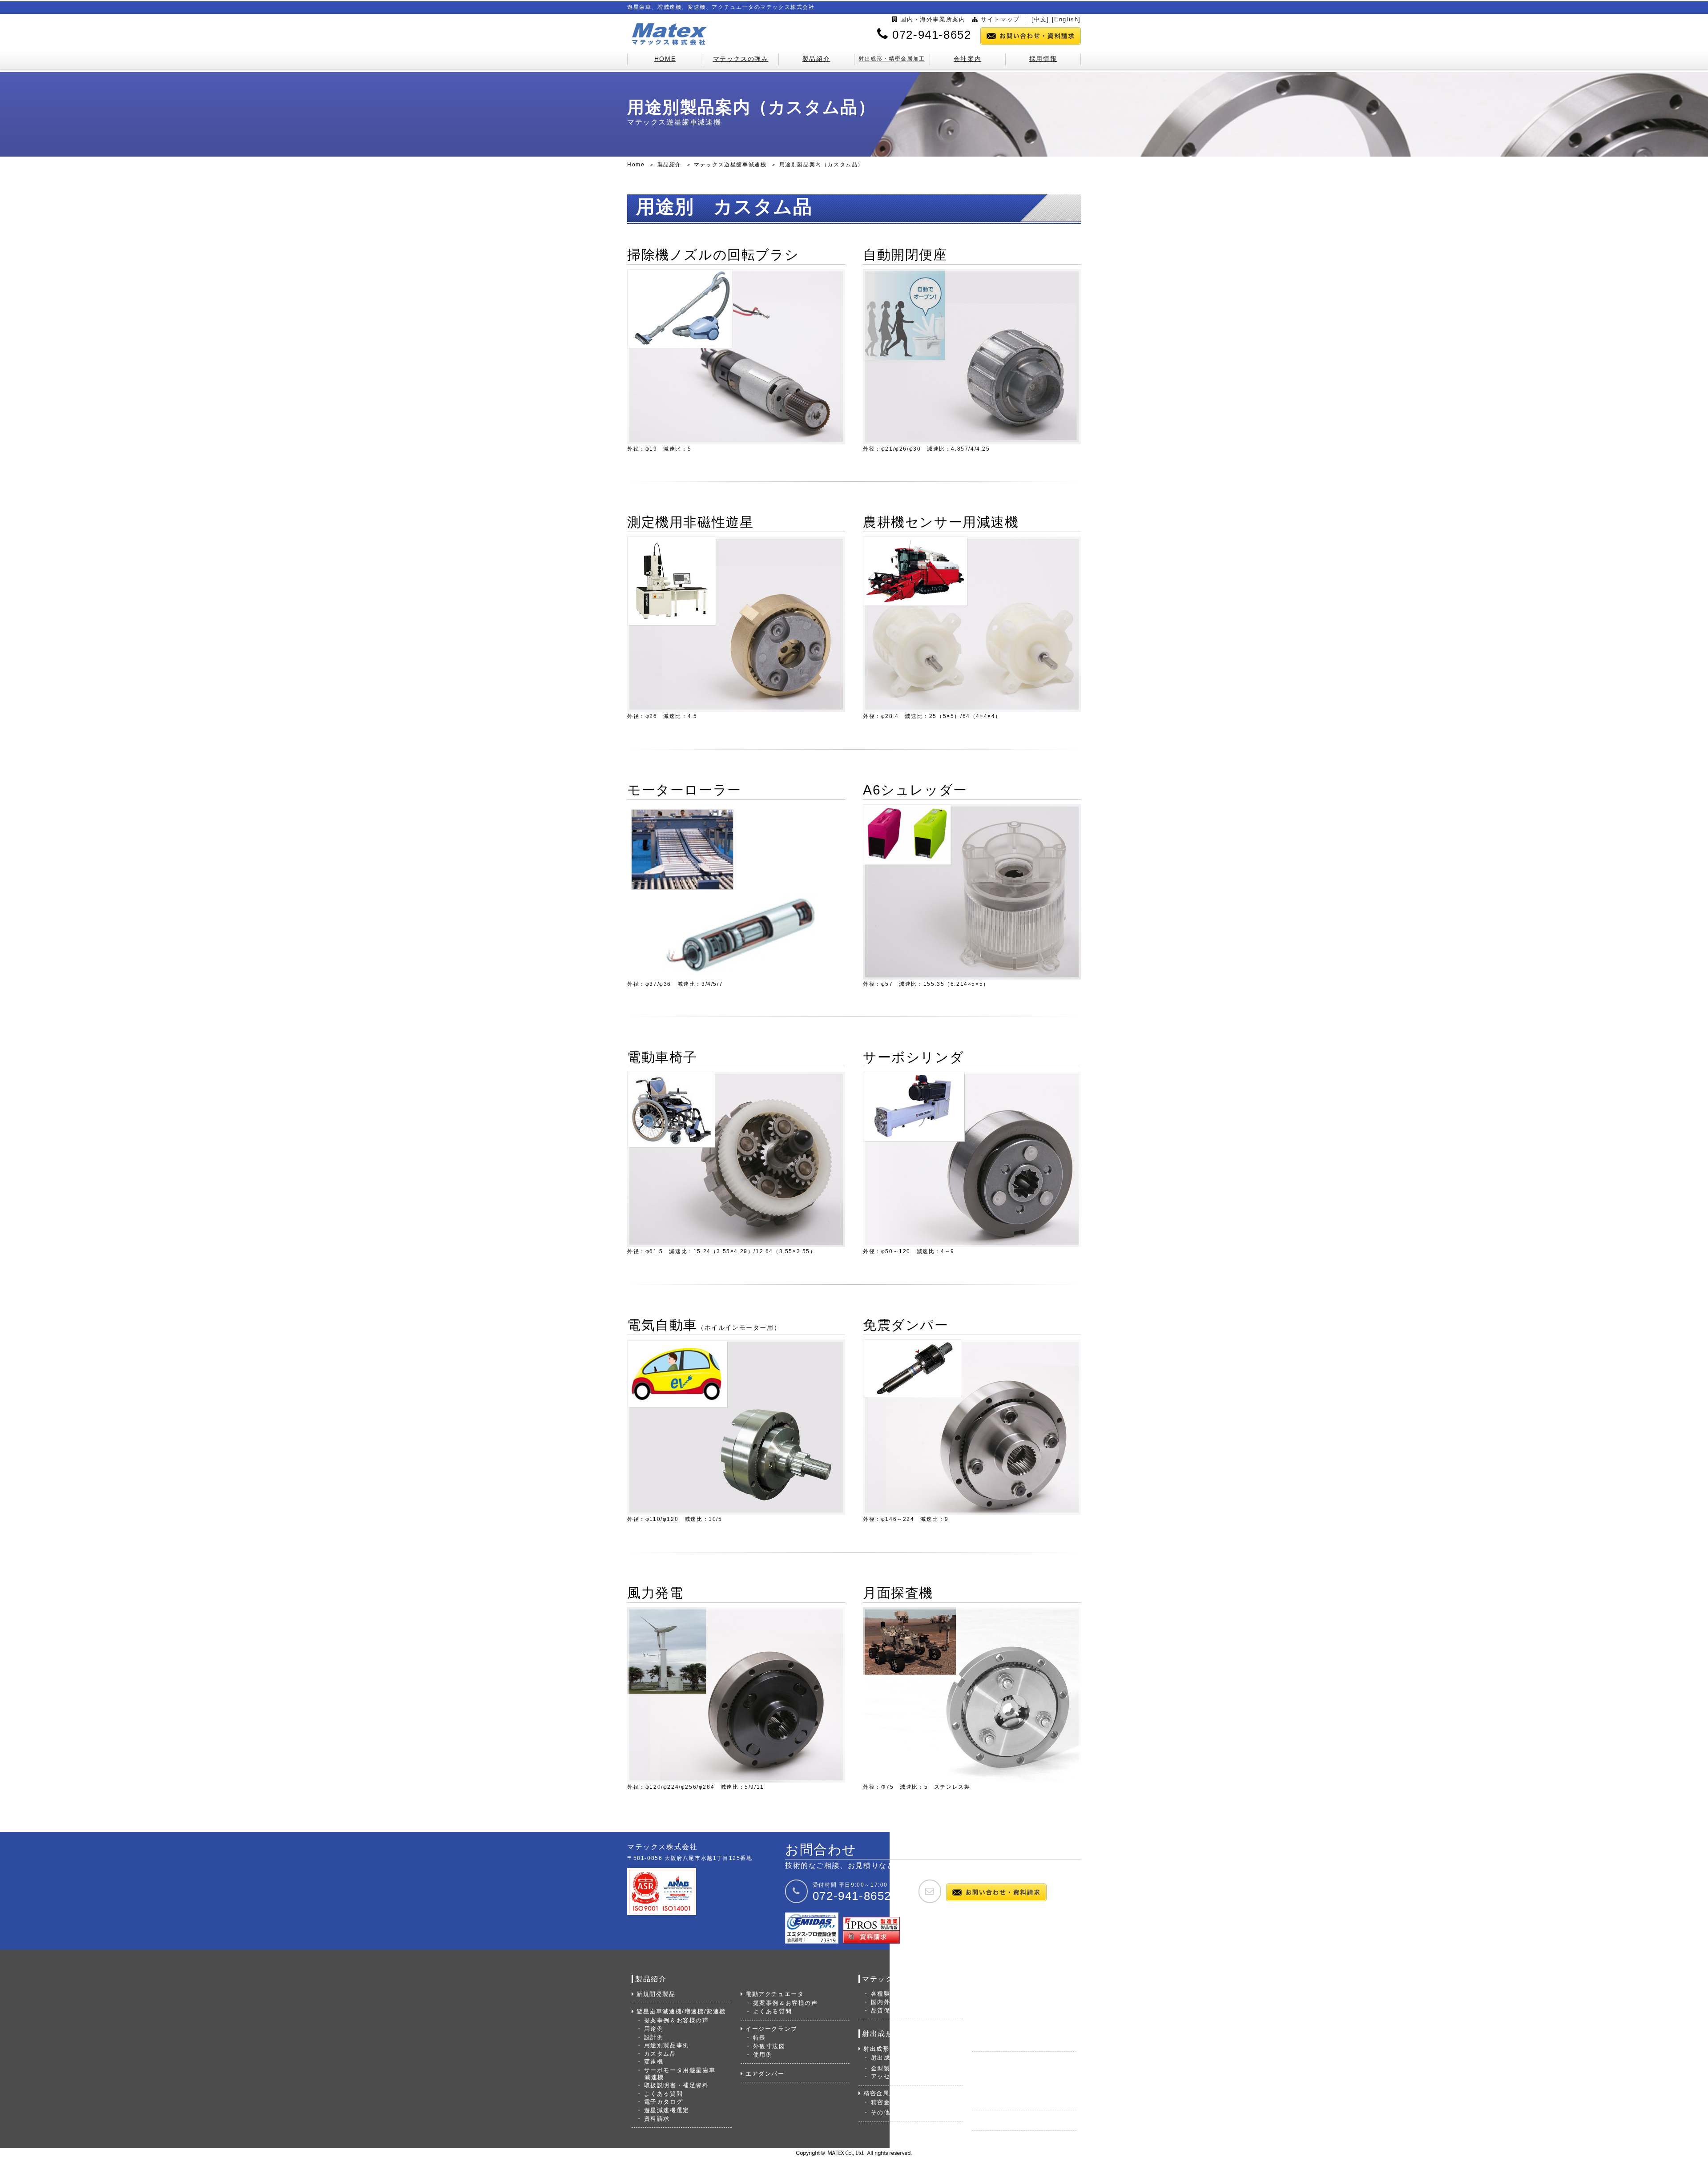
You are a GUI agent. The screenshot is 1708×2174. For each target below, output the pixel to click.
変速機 (654, 2062)
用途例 (654, 2029)
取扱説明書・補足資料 (677, 2085)
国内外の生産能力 (897, 2002)
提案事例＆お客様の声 (677, 2020)
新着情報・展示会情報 (1017, 2011)
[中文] (1040, 19)
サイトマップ (1000, 19)
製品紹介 (816, 59)
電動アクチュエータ (775, 1994)
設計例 (654, 2037)
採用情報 (1043, 59)
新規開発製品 (656, 1994)
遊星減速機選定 (667, 2110)
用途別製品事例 (667, 2045)
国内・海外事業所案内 (933, 19)
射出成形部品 (890, 2058)
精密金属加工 (883, 2093)
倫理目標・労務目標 (1013, 2035)
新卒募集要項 (1004, 2086)
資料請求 (657, 2119)
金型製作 (884, 2068)
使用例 (763, 2055)
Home (636, 165)
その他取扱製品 (894, 2112)
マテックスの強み (741, 59)
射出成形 (876, 2049)
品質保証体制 (890, 2011)
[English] (1066, 19)
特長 (759, 2038)
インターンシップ (1010, 2102)
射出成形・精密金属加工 (892, 59)
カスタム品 (660, 2054)
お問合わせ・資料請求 (1009, 2121)
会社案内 (967, 59)
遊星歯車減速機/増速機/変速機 (681, 2011)
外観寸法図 (769, 2046)
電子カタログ (663, 2102)
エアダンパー (765, 2074)
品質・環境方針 (1007, 2027)
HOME (665, 59)
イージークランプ (771, 2029)
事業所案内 (1001, 2019)
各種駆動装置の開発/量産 (908, 1994)
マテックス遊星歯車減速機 (730, 165)
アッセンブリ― (894, 2076)
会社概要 (997, 2002)
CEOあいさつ (1005, 1994)
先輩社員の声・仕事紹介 (1020, 2094)
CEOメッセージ (1008, 2077)
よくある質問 (663, 2094)
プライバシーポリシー (1017, 2043)
